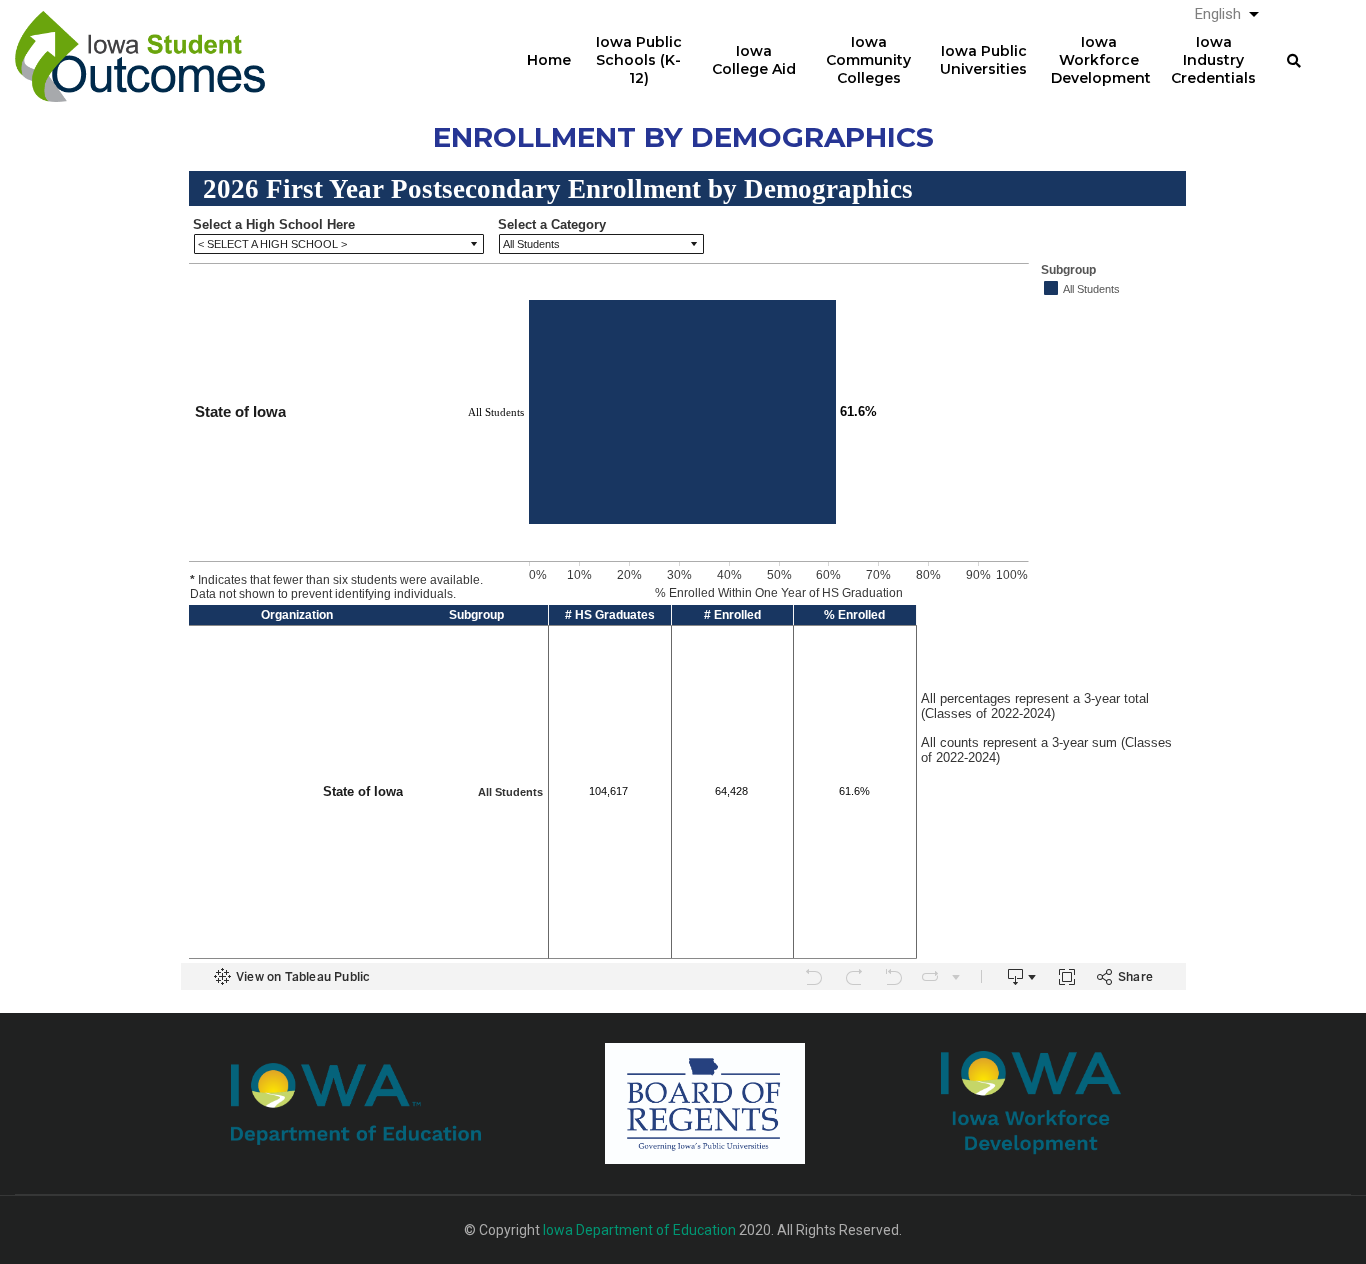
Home (549, 60)
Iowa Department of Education (639, 1230)
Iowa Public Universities (983, 60)
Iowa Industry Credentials (1213, 60)
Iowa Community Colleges (868, 60)
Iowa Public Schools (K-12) (639, 60)
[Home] (140, 41)
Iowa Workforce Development (1101, 60)
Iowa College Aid (754, 60)
